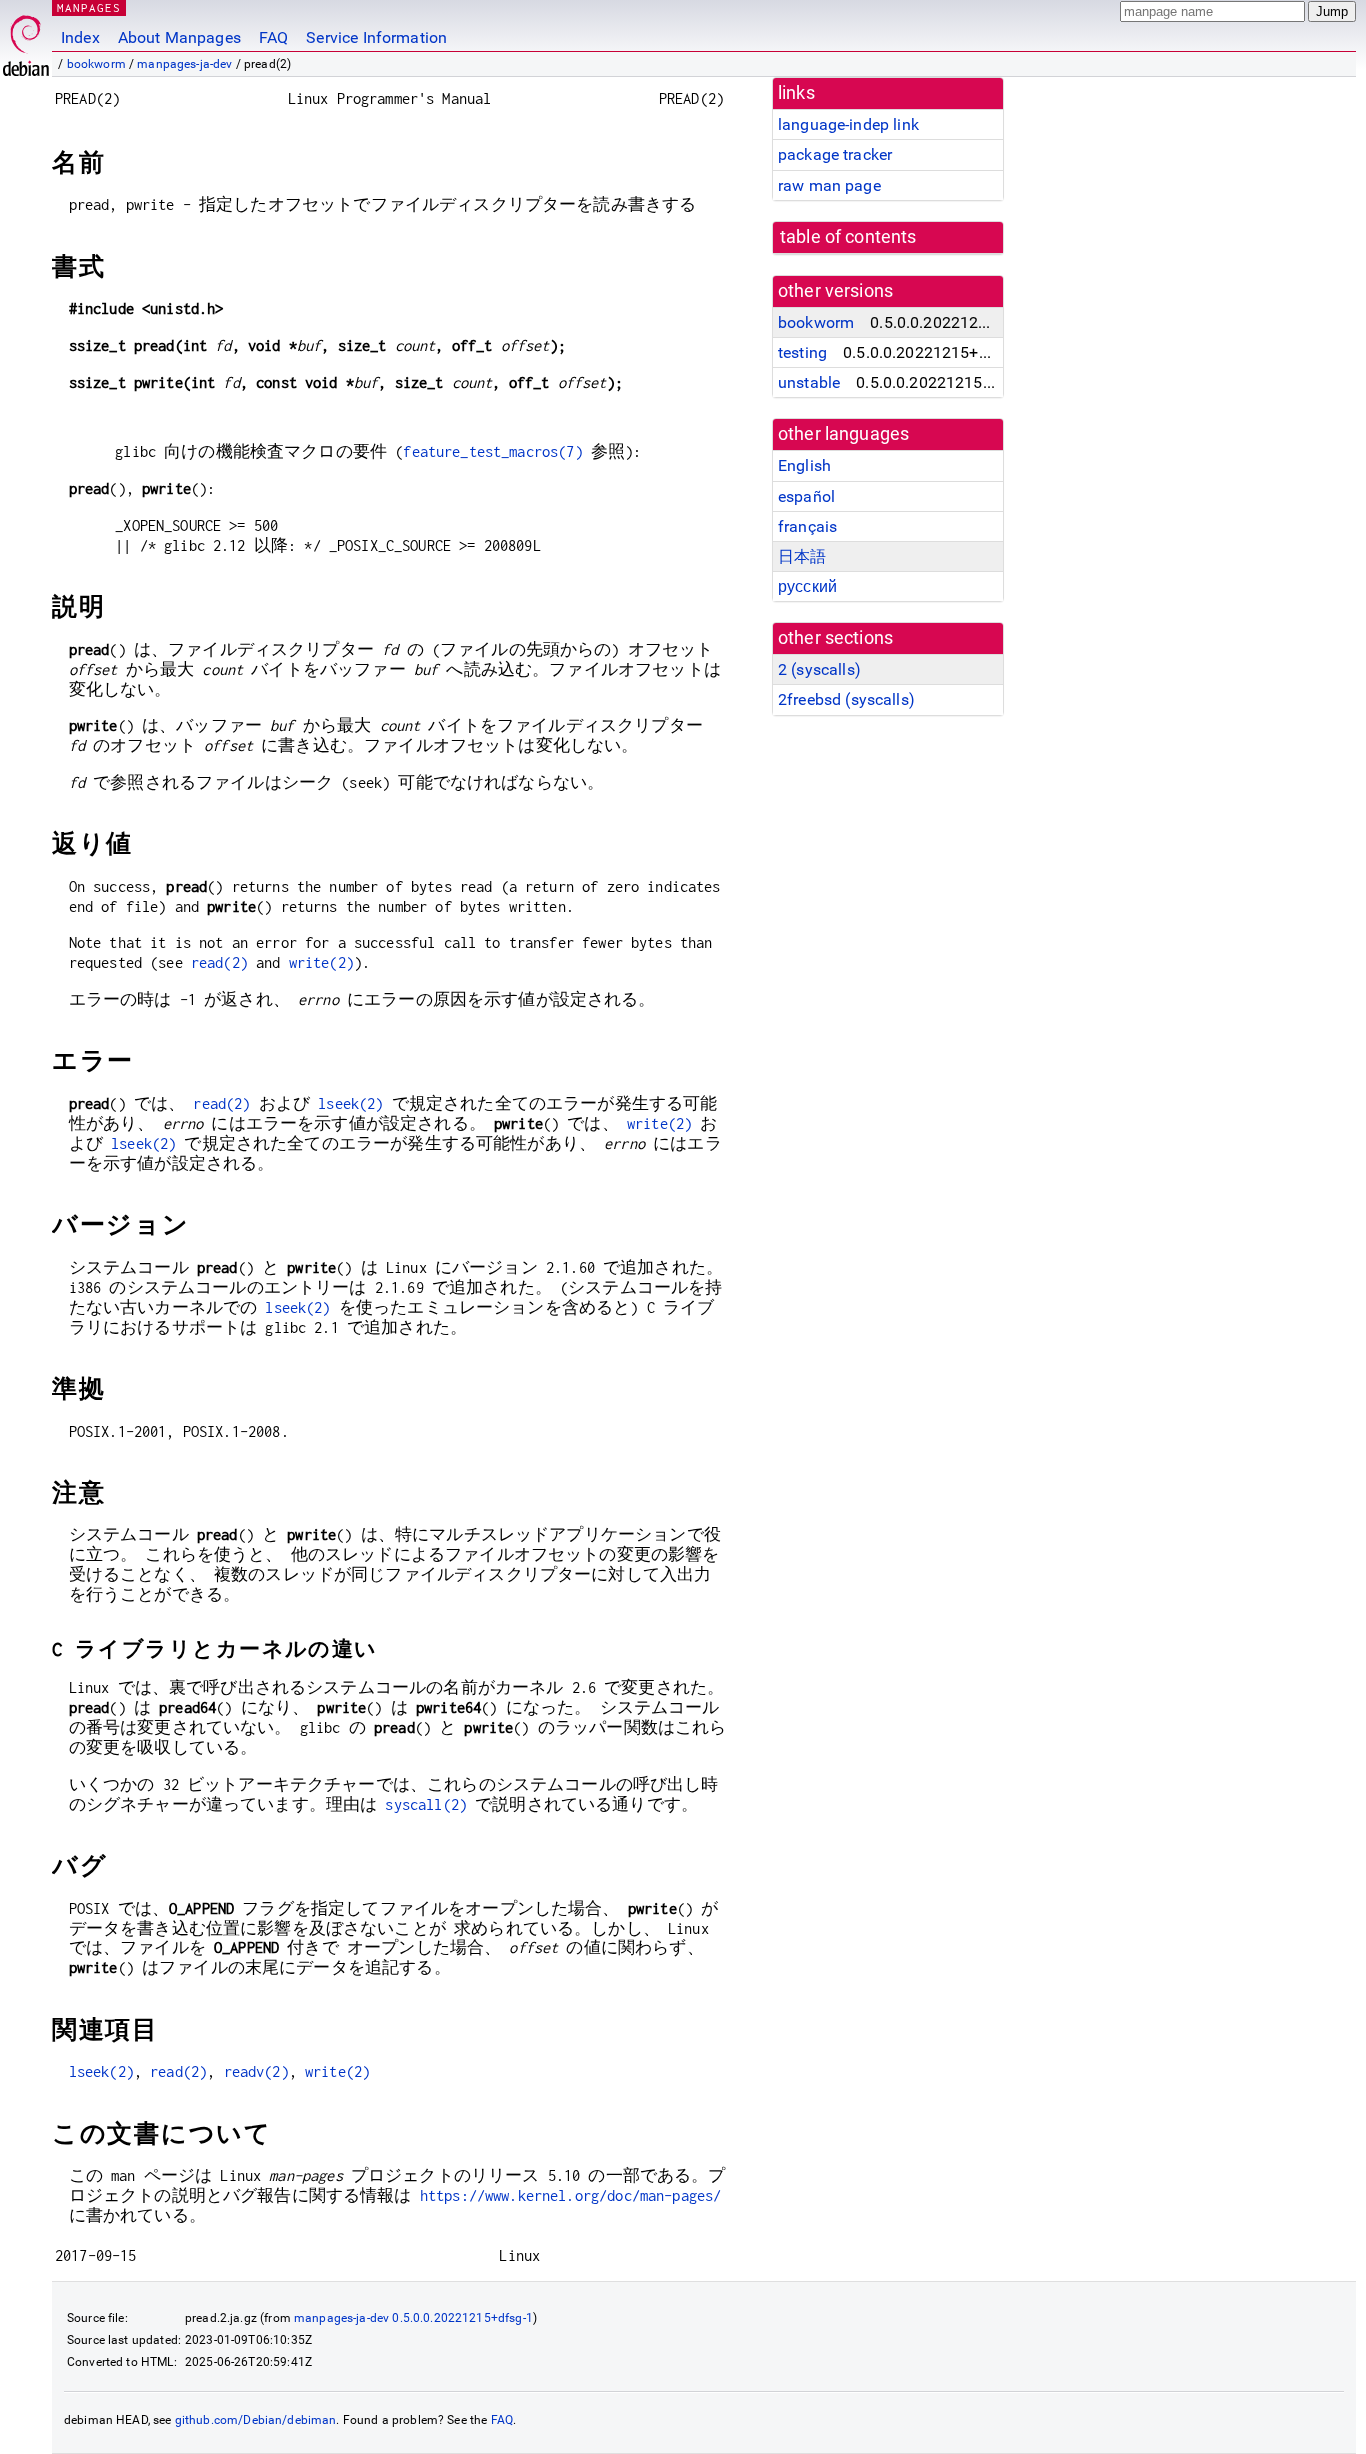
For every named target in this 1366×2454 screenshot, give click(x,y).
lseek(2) (350, 1103)
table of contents (848, 237)
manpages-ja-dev (184, 64)
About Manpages (179, 37)
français (807, 526)
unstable (809, 382)
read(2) (219, 962)
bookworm (96, 64)
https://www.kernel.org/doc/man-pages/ (571, 2195)
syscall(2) (426, 1804)
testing (802, 352)
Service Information (376, 37)
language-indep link (848, 124)
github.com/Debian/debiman (256, 2420)
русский (807, 586)
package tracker (835, 154)
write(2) (321, 962)
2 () (819, 669)
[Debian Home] (26, 40)
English (804, 465)
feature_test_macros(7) (492, 451)
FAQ (273, 37)
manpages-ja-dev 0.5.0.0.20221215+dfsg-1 (413, 2318)
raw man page (829, 185)
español (806, 496)
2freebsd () (846, 699)
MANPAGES (89, 7)
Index (80, 37)
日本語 (802, 556)
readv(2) (256, 2071)
